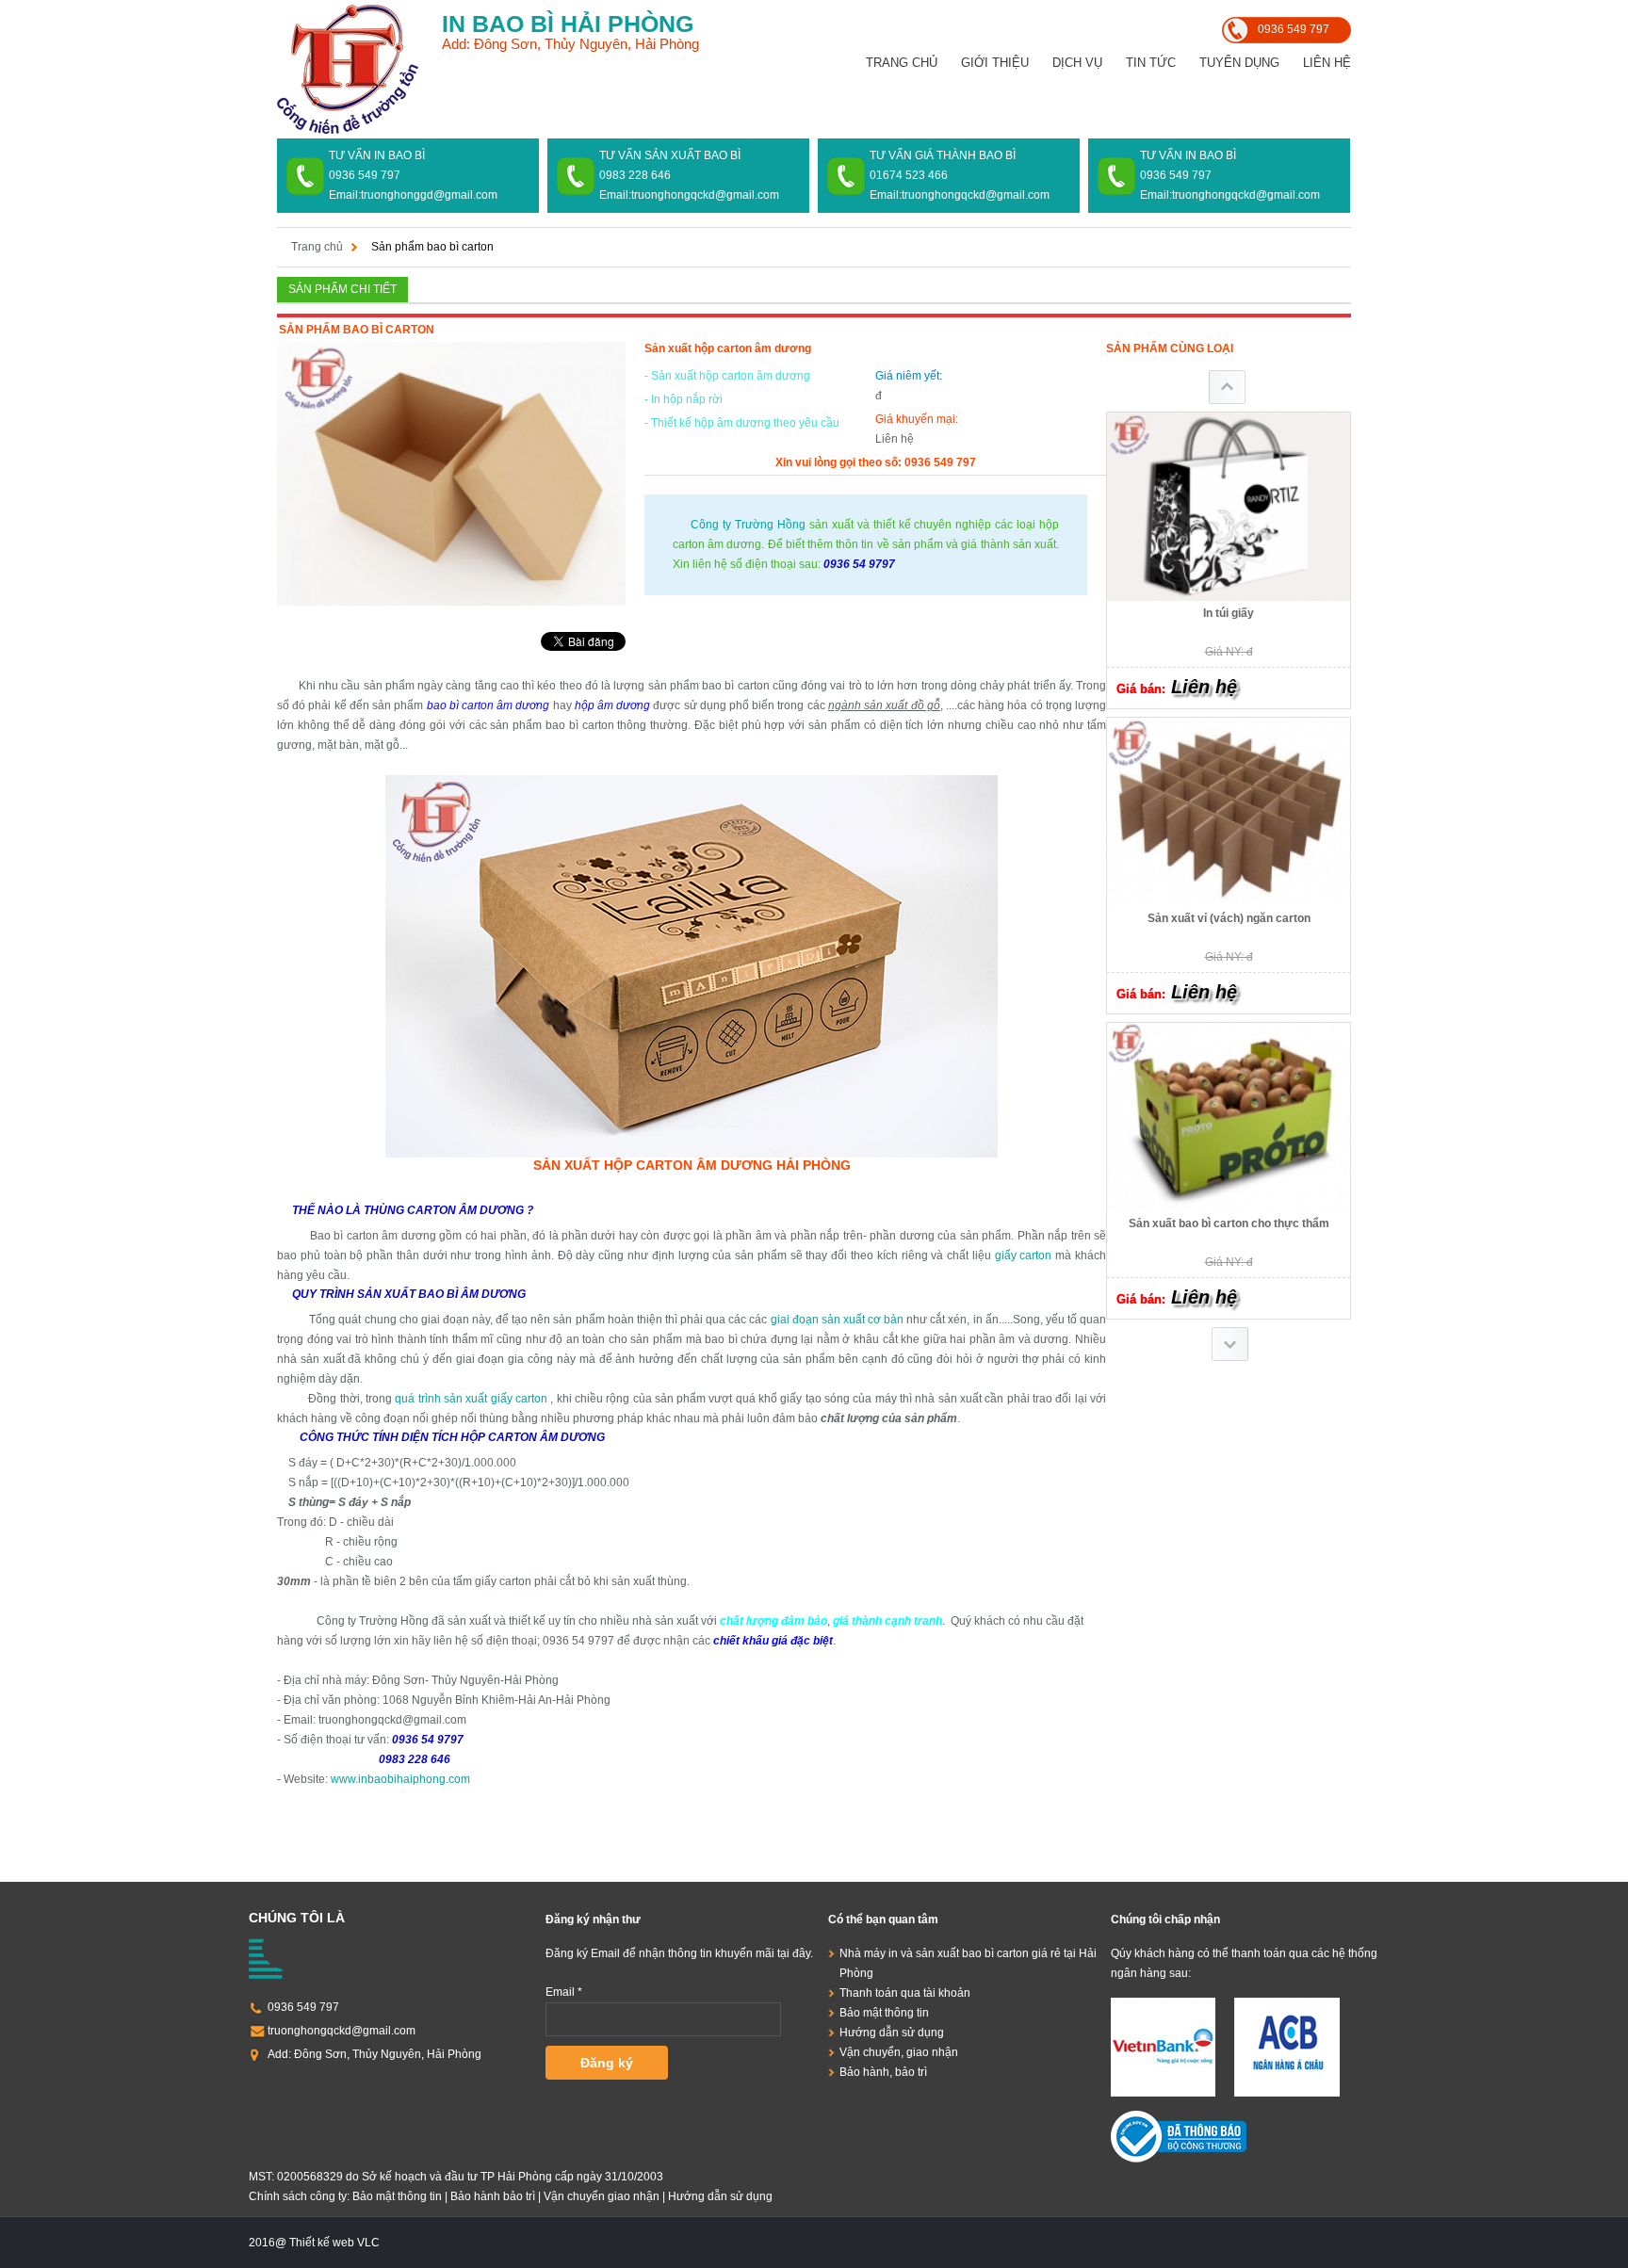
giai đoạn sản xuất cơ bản (838, 1320)
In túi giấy (1229, 613)
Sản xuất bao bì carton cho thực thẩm (1229, 1223)
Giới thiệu (995, 63)
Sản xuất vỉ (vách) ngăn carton (1229, 918)
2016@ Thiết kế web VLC (314, 2243)
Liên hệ (1327, 63)
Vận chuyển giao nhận (602, 2196)
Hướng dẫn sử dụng (892, 2033)
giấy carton (1024, 1255)
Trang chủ (902, 63)
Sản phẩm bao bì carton (432, 247)
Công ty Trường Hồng (745, 525)
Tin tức (1151, 63)
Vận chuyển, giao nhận (899, 2052)
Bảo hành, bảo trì (883, 2072)
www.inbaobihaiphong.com (399, 1779)
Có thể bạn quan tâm (883, 1920)
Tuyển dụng (1239, 63)
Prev (1227, 387)
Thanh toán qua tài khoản (905, 1993)
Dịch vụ (1077, 63)
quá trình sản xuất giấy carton (472, 1399)
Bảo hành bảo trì (493, 2196)
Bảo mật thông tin (884, 2013)
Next (1230, 1344)
